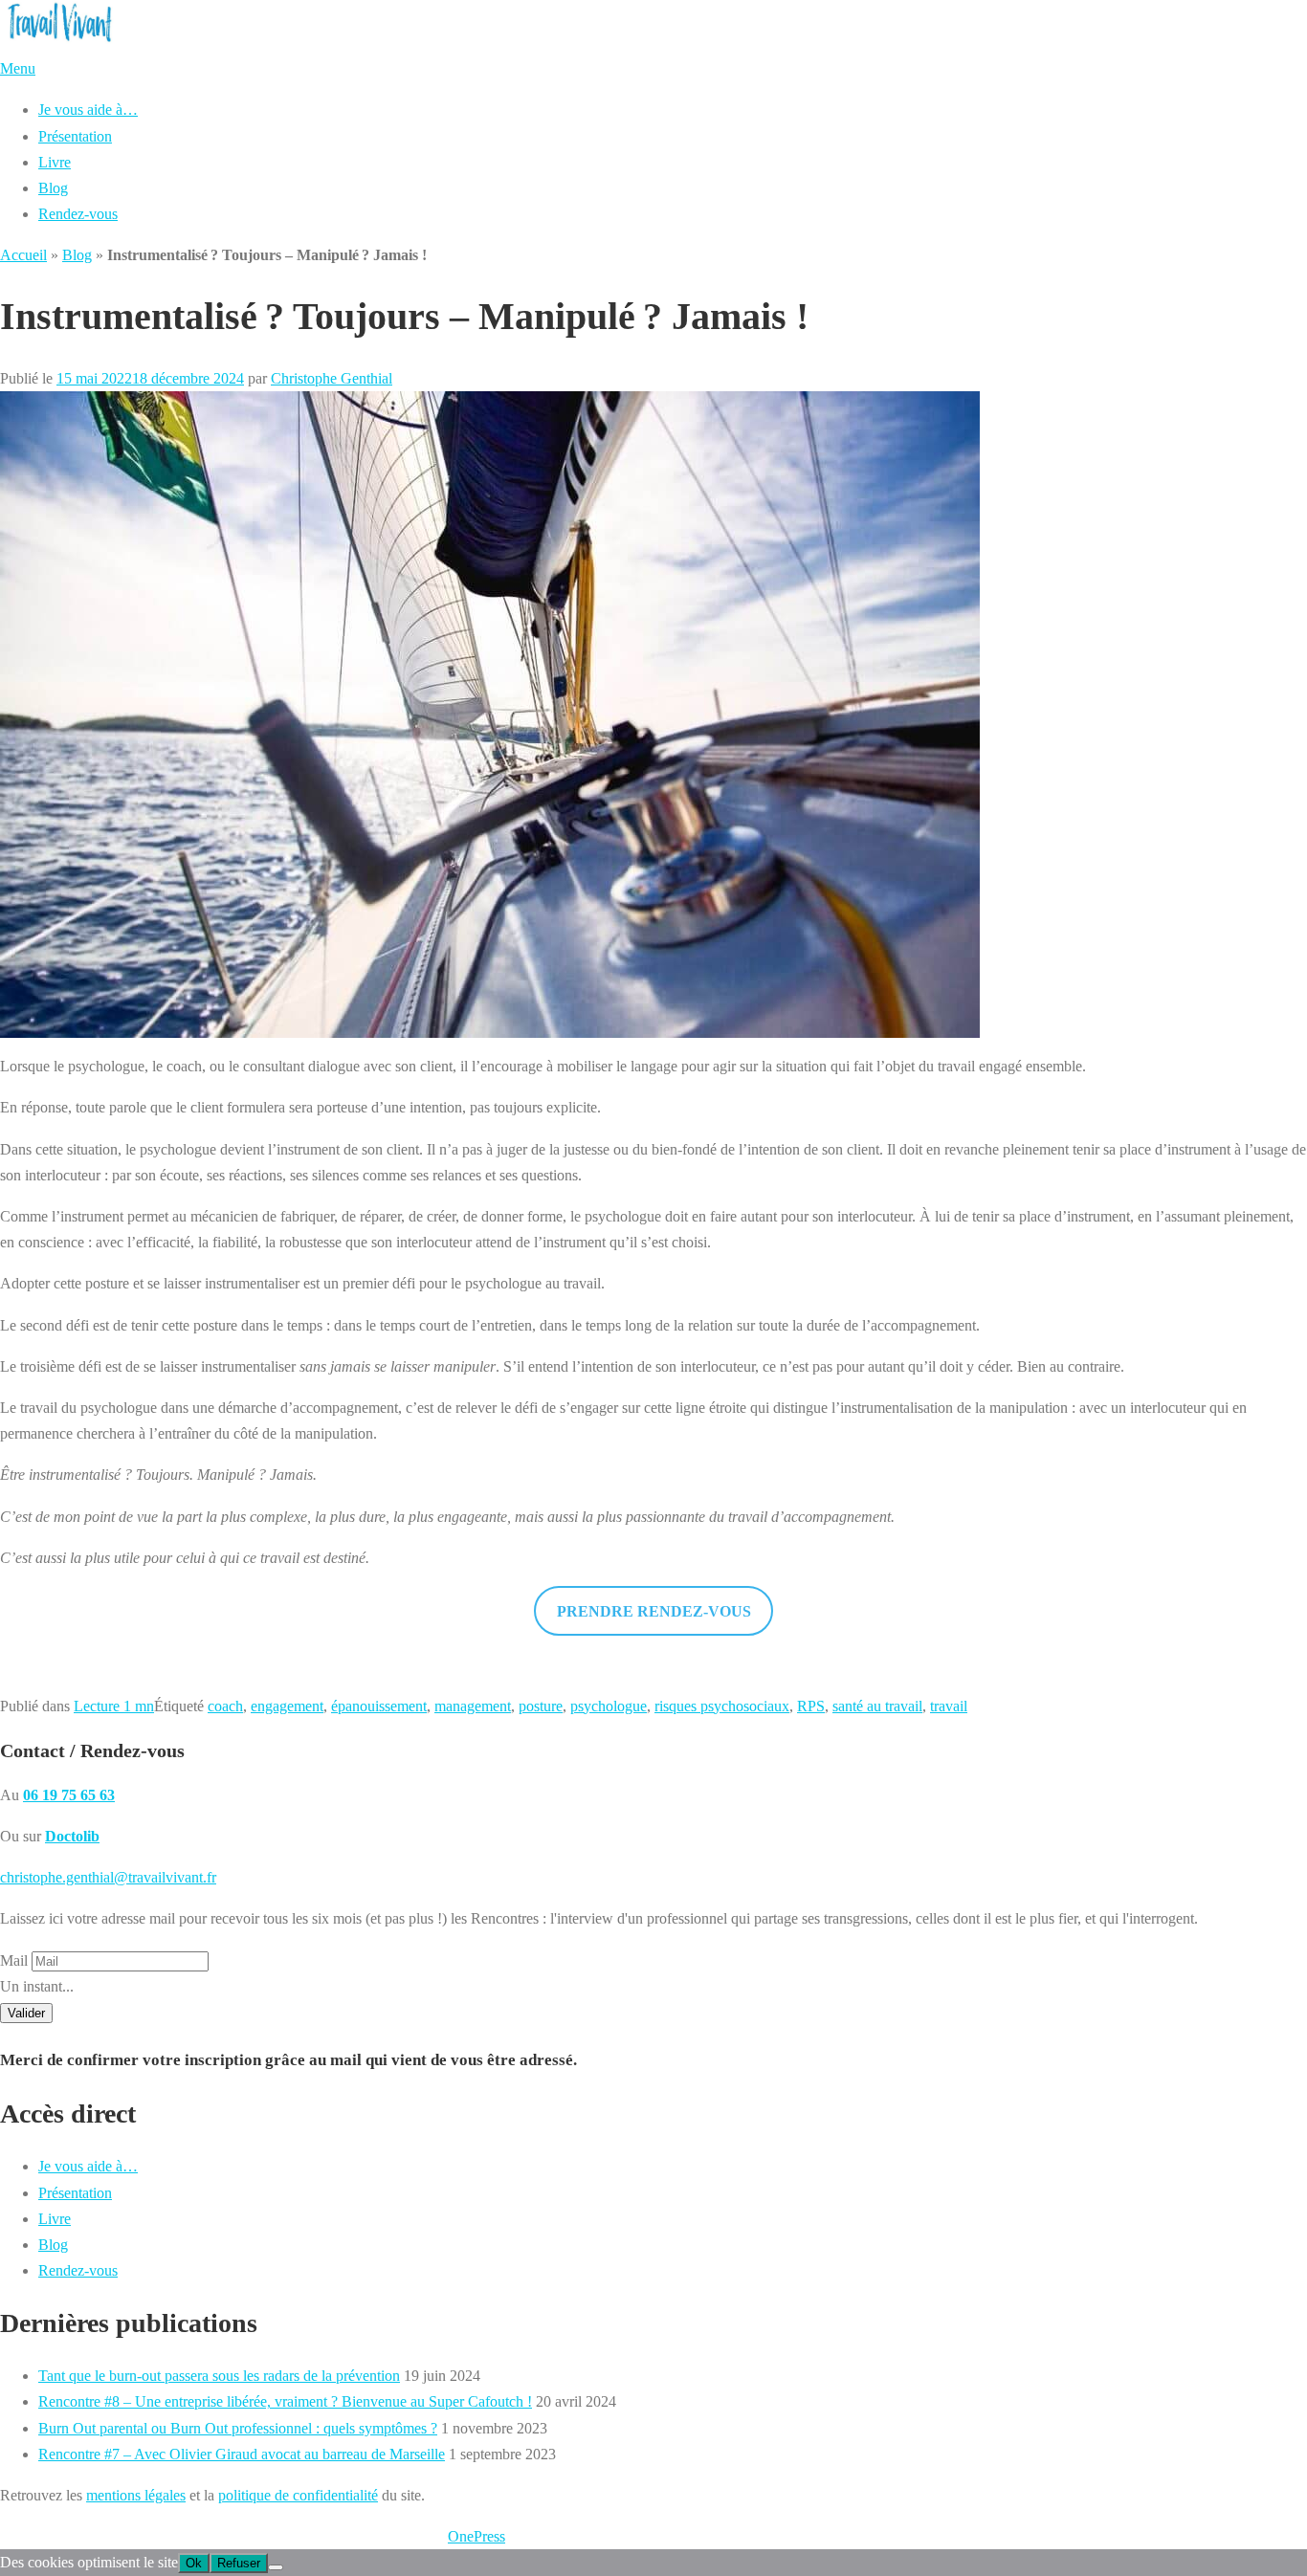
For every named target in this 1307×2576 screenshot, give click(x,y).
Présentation (75, 136)
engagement (287, 1706)
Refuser (239, 2563)
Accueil (23, 255)
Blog (53, 188)
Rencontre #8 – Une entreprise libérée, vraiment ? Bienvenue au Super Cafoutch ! (285, 2401)
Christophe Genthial (332, 378)
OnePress (476, 2536)
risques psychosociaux (722, 1706)
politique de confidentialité (298, 2495)
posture (541, 1706)
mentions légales (136, 2495)
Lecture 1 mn (114, 1706)
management (473, 1706)
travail (949, 1706)
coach (225, 1706)
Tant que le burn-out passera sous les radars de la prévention (219, 2376)
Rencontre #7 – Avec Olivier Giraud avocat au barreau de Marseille (242, 2454)
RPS (811, 1706)
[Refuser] (276, 2567)
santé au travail (877, 1706)
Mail (14, 1960)
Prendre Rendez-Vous (654, 1611)
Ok (194, 2563)
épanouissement (379, 1706)
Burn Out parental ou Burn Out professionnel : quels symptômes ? (238, 2428)
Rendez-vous (78, 214)
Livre (55, 162)
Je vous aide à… (88, 110)
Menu (18, 68)
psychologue (609, 1706)
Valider (26, 2013)
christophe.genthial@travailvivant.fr (108, 1877)
